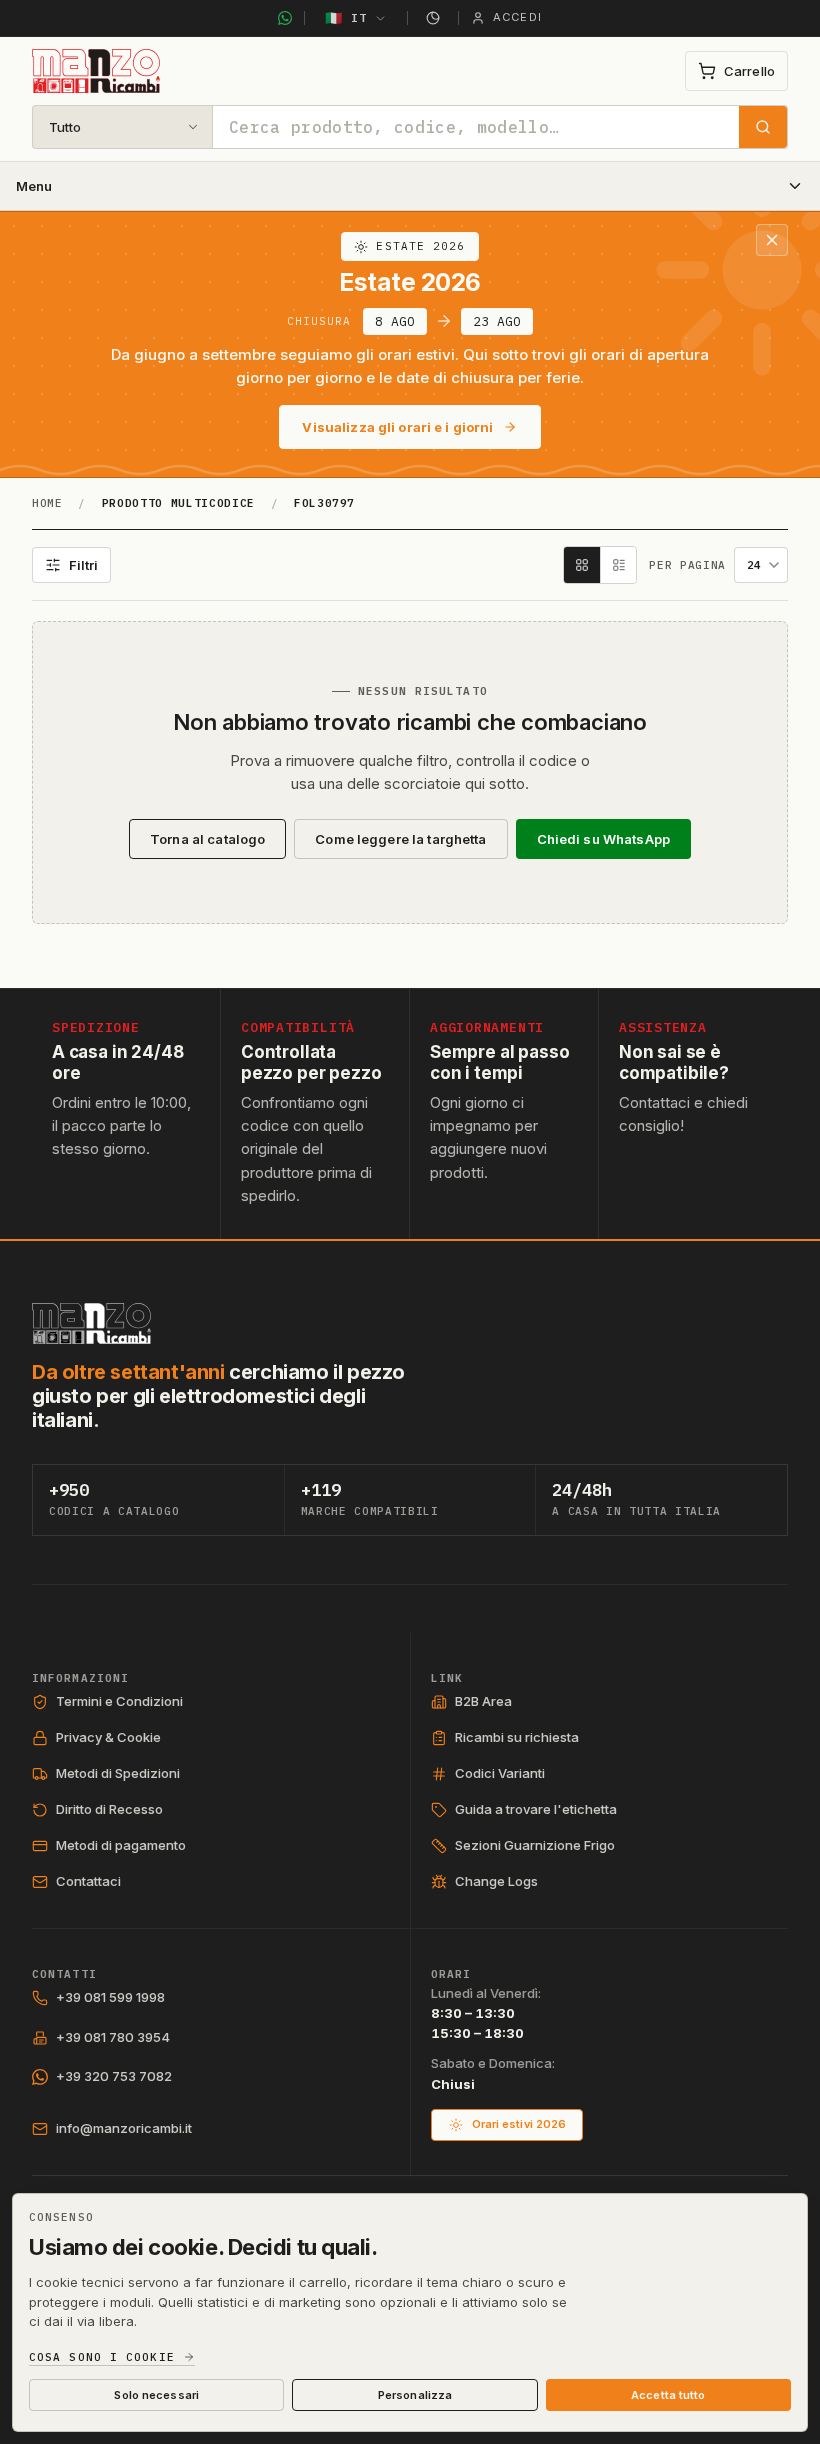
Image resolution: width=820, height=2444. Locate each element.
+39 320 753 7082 (114, 2076)
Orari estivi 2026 (519, 2124)
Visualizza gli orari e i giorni (397, 427)
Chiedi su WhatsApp (603, 839)
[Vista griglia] (582, 565)
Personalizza (415, 2395)
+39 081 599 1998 (110, 1997)
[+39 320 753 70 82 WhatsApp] (285, 18)
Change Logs (496, 1881)
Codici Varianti (500, 1773)
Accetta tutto (668, 2395)
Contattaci (88, 1881)
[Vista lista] (618, 565)
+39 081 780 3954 (113, 2037)
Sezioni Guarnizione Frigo (535, 1845)
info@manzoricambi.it (124, 2128)
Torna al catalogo (207, 839)
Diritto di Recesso (109, 1809)
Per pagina (687, 565)
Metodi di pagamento (121, 1845)
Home (47, 503)
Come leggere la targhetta (400, 839)
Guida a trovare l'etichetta (536, 1809)
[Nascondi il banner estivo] (772, 240)
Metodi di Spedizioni (118, 1773)
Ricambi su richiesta (517, 1737)
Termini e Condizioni (119, 1701)
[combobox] (476, 127)
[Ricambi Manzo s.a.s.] (91, 1323)
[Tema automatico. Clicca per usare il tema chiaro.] (433, 18)
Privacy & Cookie (108, 1737)
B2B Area (483, 1701)
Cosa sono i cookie (102, 2357)
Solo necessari (156, 2395)
